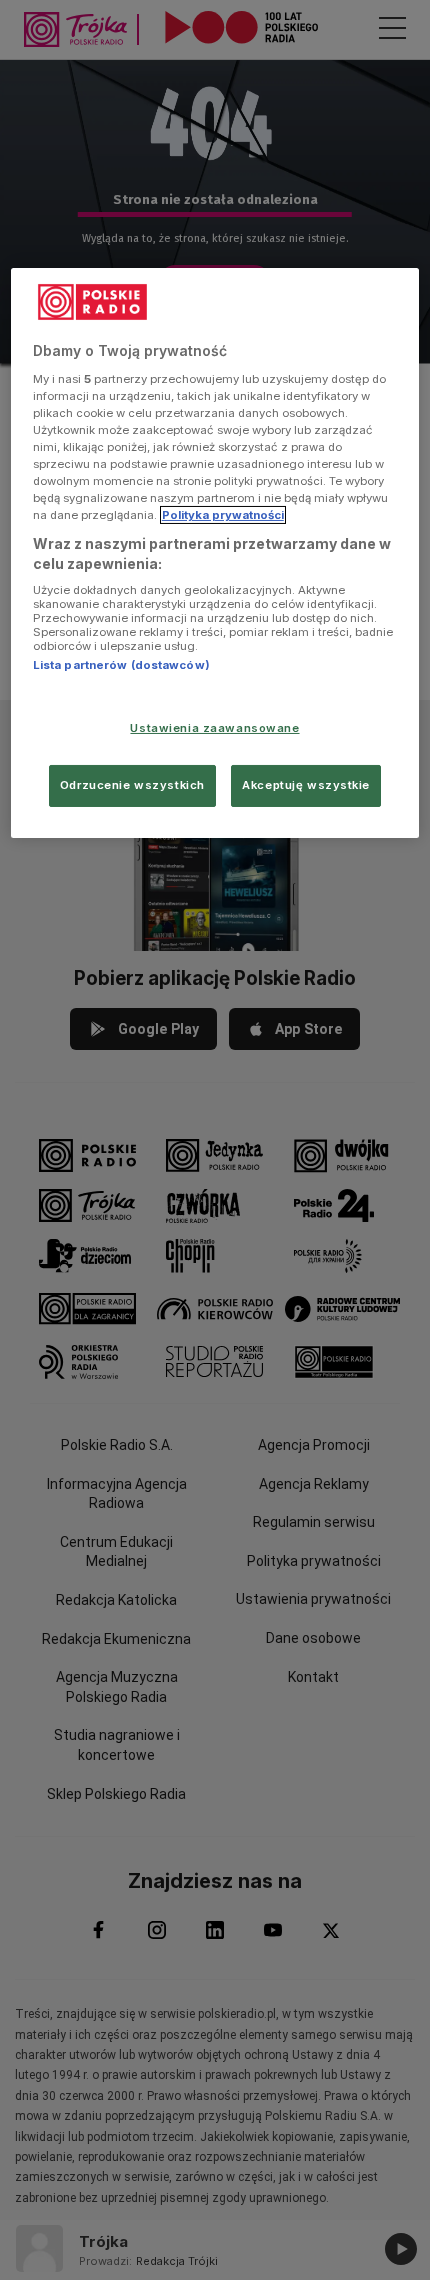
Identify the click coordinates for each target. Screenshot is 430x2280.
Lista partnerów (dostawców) (121, 665)
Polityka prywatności (223, 515)
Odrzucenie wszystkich (132, 785)
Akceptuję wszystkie (306, 785)
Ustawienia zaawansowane (214, 728)
